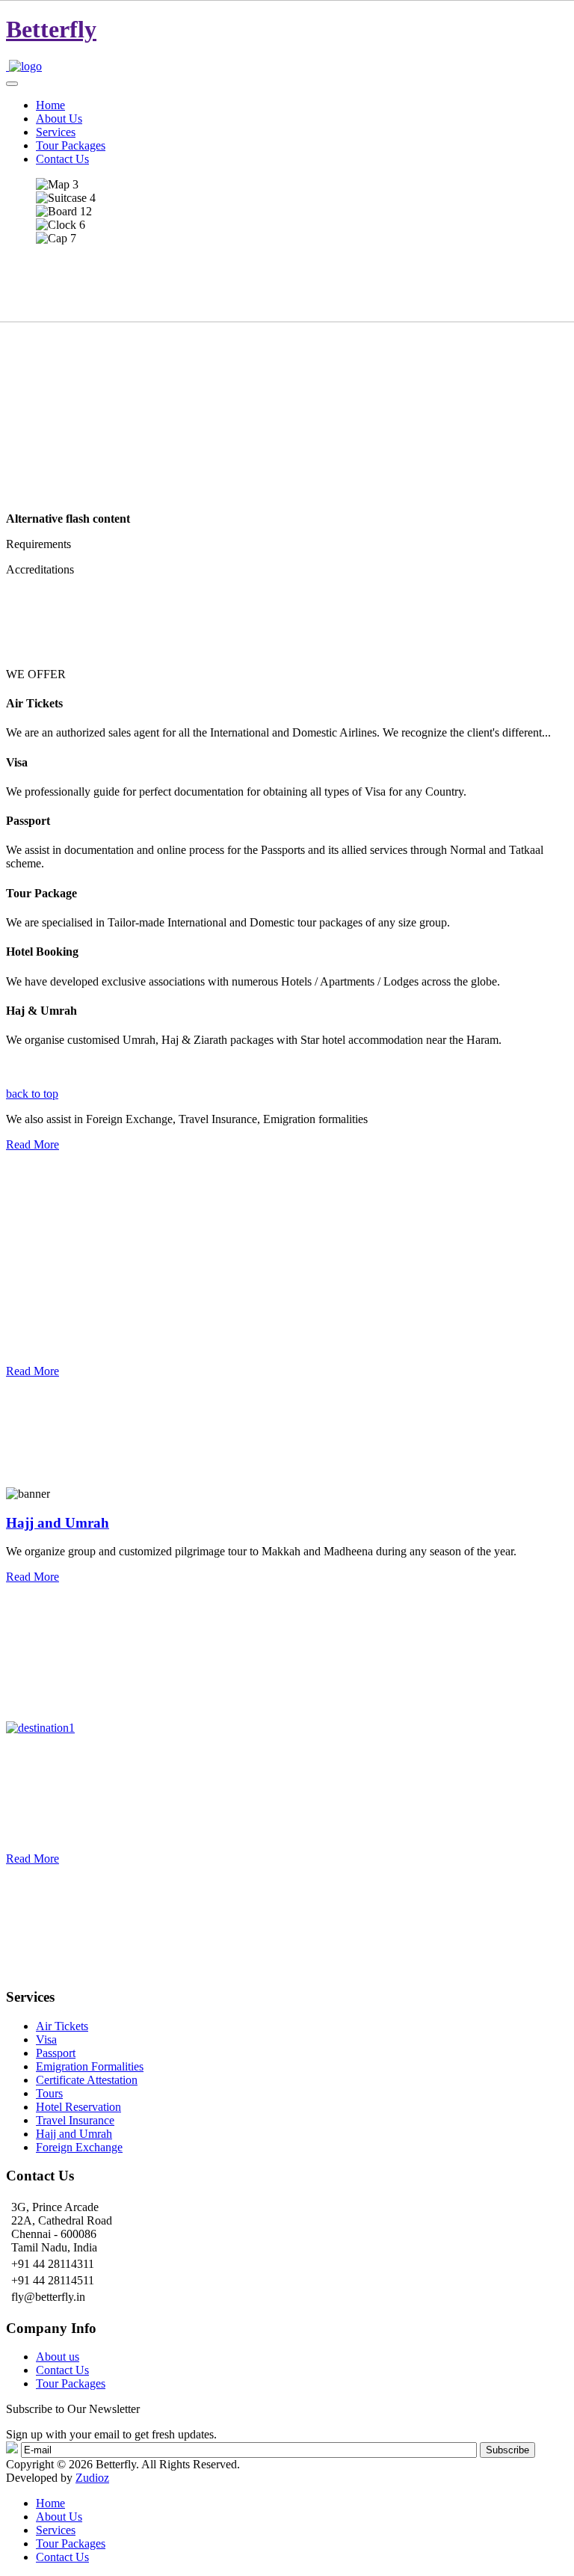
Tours (49, 2093)
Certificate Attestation (87, 2080)
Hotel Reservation (78, 2107)
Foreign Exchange (79, 2147)
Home (50, 2503)
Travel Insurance (75, 2120)
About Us (59, 2517)
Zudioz (92, 2478)
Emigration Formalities (90, 2066)
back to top (32, 1094)
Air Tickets (62, 2026)
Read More (33, 1144)
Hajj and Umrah (58, 1523)
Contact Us (62, 2370)
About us (58, 2357)
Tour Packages (71, 2383)
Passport (56, 2053)
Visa (46, 2039)
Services (56, 2530)
